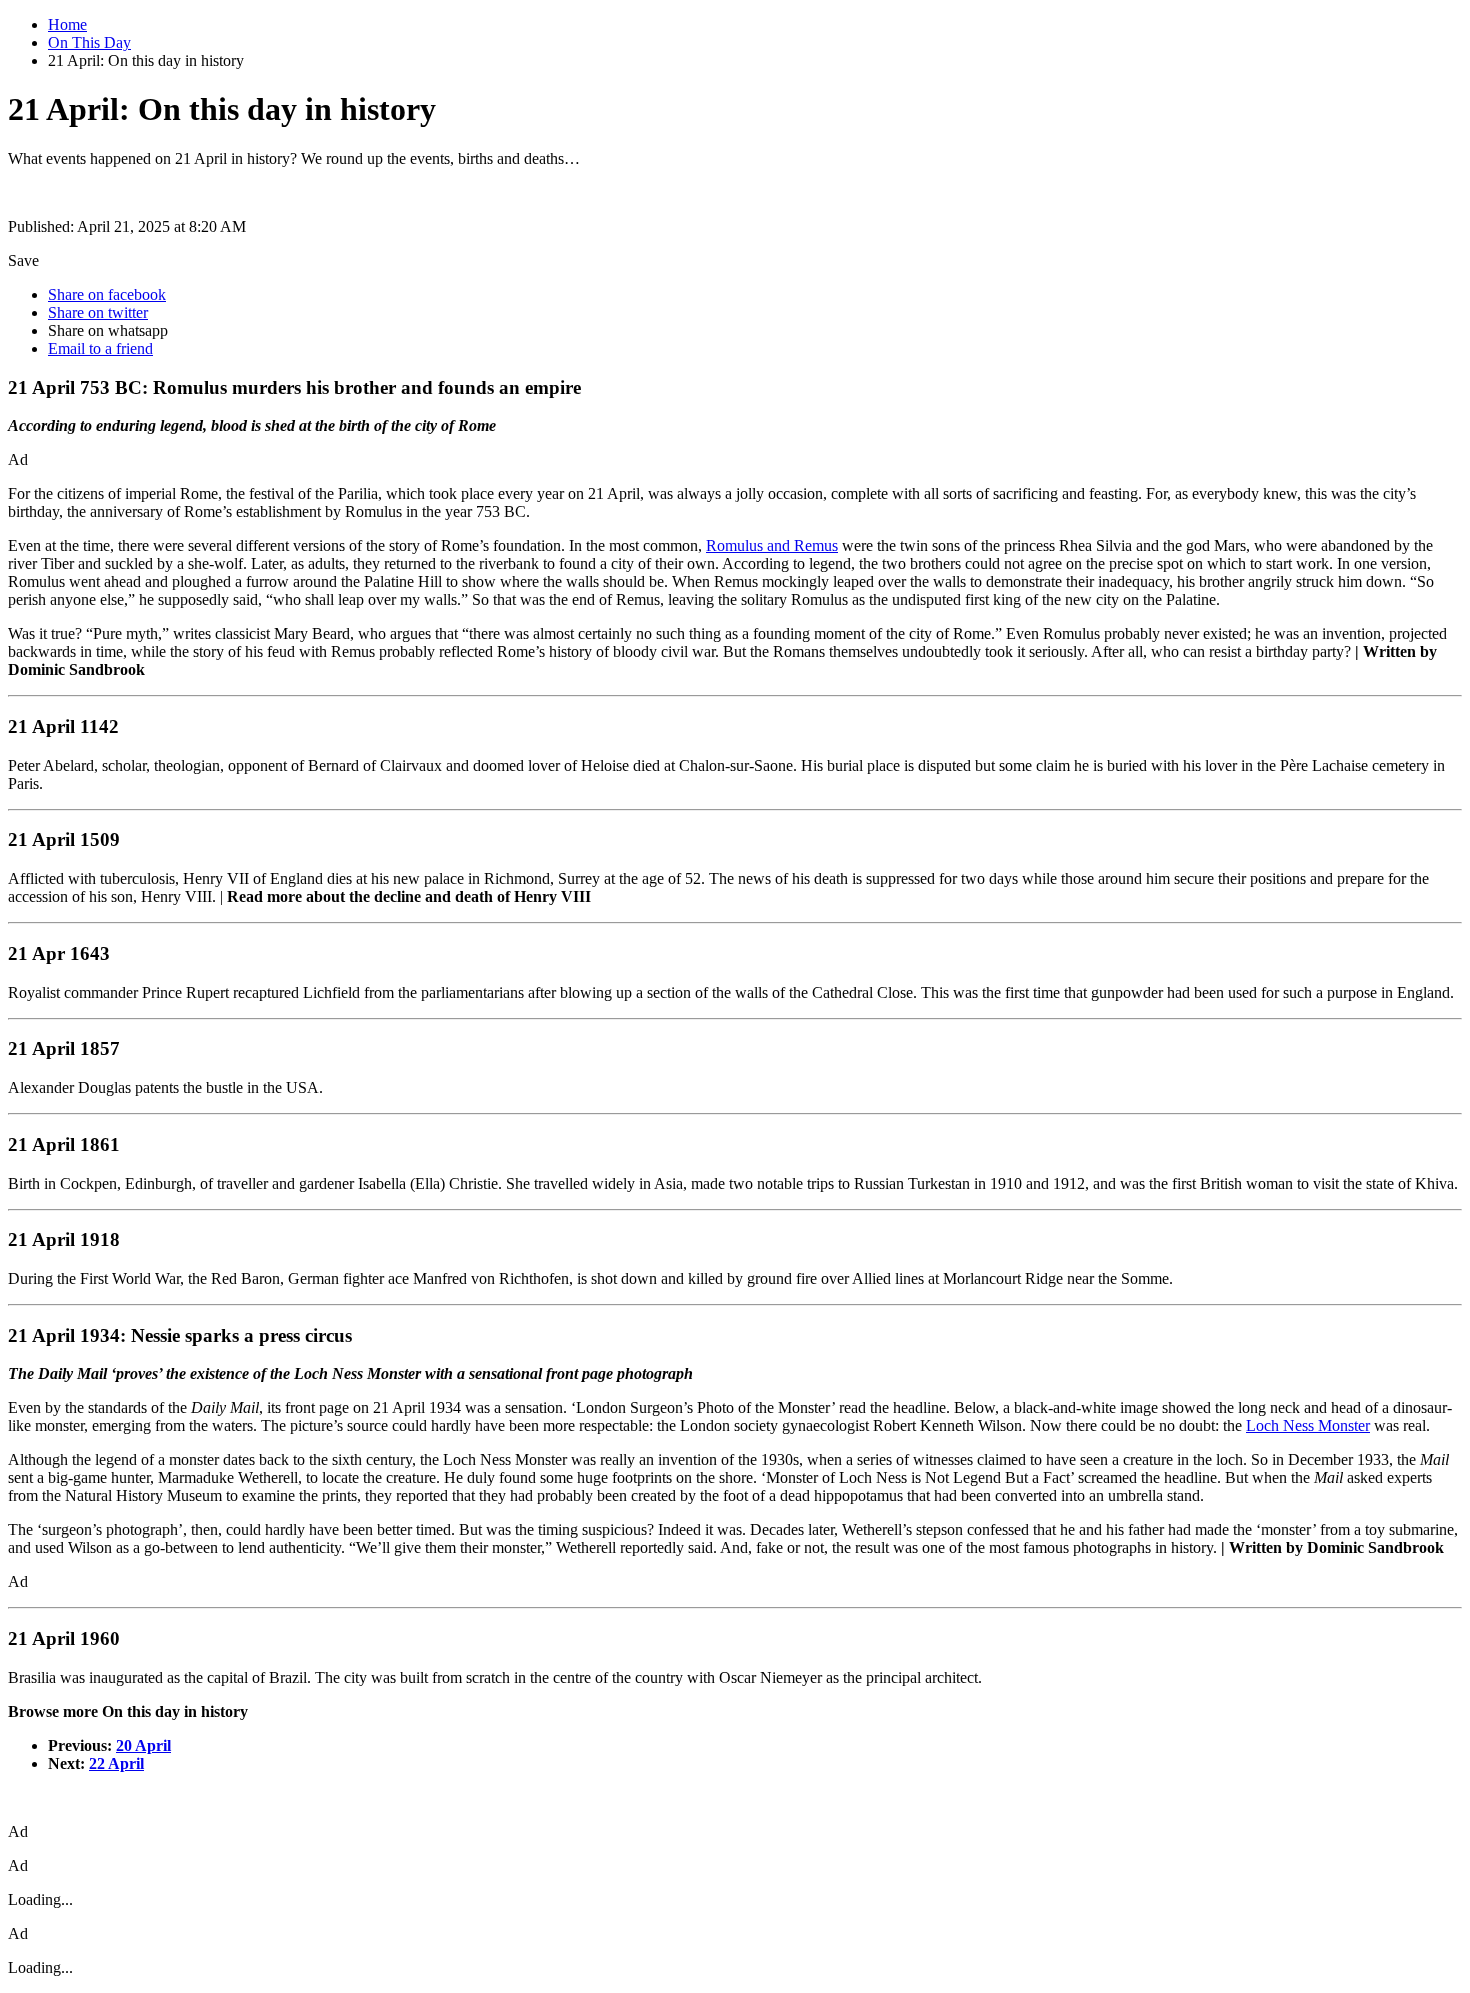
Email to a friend (100, 348)
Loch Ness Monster (1308, 1425)
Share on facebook (107, 294)
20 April (143, 1745)
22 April (116, 1763)
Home (67, 24)
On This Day (89, 42)
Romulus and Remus (772, 545)
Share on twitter (98, 312)
